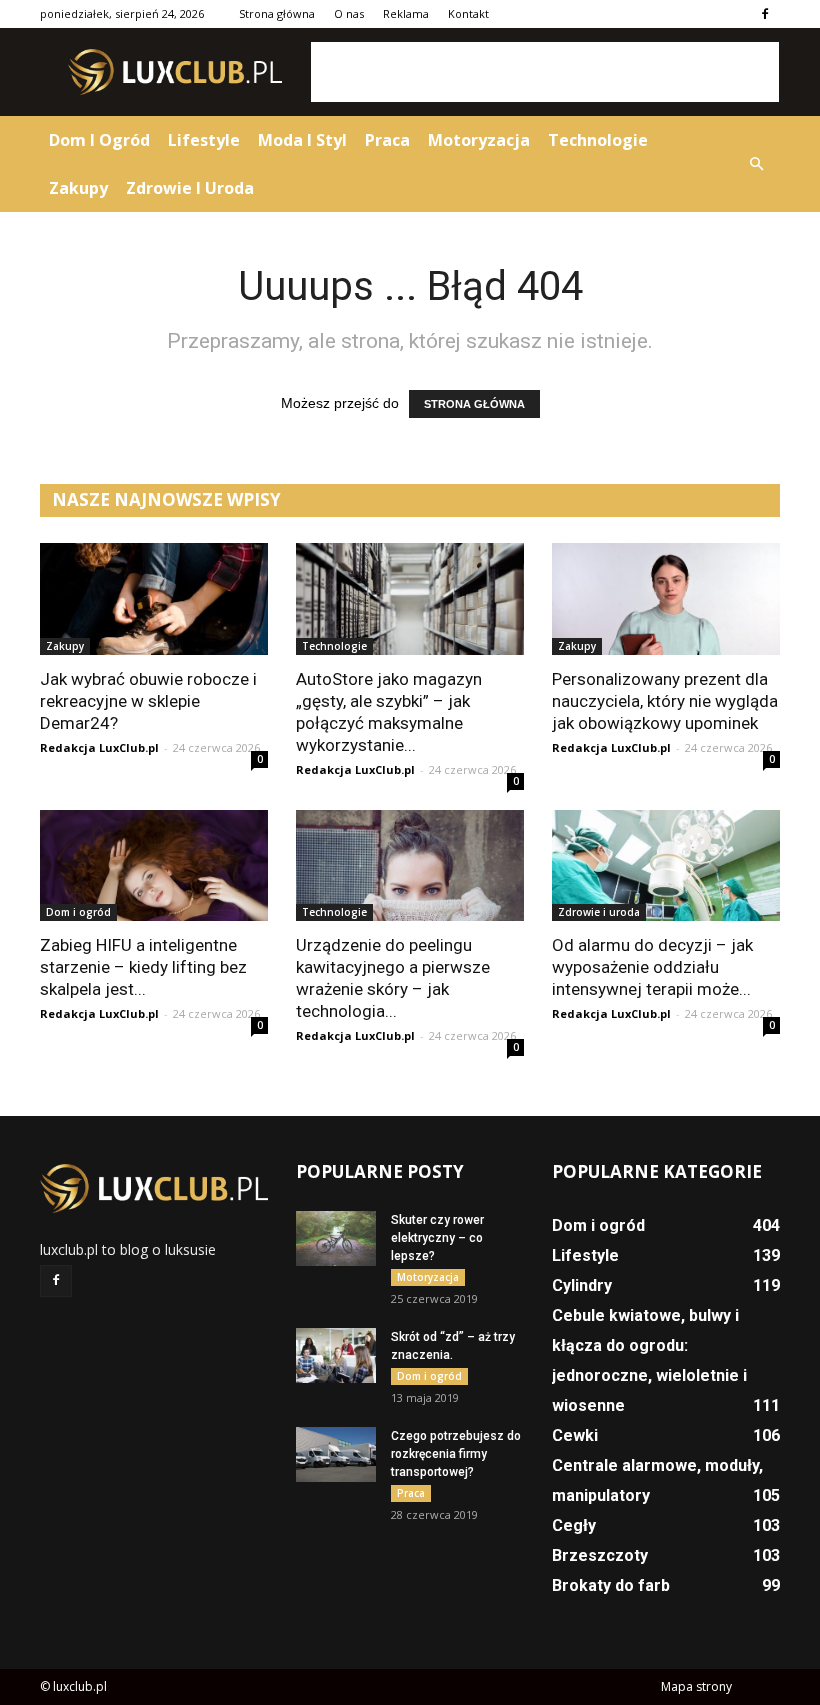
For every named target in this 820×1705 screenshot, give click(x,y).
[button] (756, 164)
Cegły (574, 1525)
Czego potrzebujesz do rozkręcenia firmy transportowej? (456, 1454)
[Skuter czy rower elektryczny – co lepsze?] (336, 1238)
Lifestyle (204, 140)
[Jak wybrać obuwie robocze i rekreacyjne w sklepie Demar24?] (154, 599)
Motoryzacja (479, 140)
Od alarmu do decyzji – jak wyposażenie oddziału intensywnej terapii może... (652, 967)
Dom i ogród (99, 140)
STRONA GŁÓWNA (474, 404)
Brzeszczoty (600, 1555)
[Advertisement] (545, 72)
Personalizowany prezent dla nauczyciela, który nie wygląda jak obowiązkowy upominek (665, 701)
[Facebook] (765, 14)
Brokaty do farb (611, 1585)
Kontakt (468, 13)
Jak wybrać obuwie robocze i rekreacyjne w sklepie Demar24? (148, 701)
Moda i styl (302, 140)
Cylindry (582, 1285)
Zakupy (78, 188)
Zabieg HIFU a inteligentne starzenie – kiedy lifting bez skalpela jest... (143, 967)
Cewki (575, 1435)
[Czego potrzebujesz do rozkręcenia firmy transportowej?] (336, 1454)
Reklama (406, 13)
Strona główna (277, 13)
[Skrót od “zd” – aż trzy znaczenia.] (336, 1355)
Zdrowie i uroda (190, 188)
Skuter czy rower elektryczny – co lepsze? (437, 1238)
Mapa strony (696, 1686)
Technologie (598, 140)
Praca (387, 140)
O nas (349, 13)
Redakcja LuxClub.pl (99, 747)
